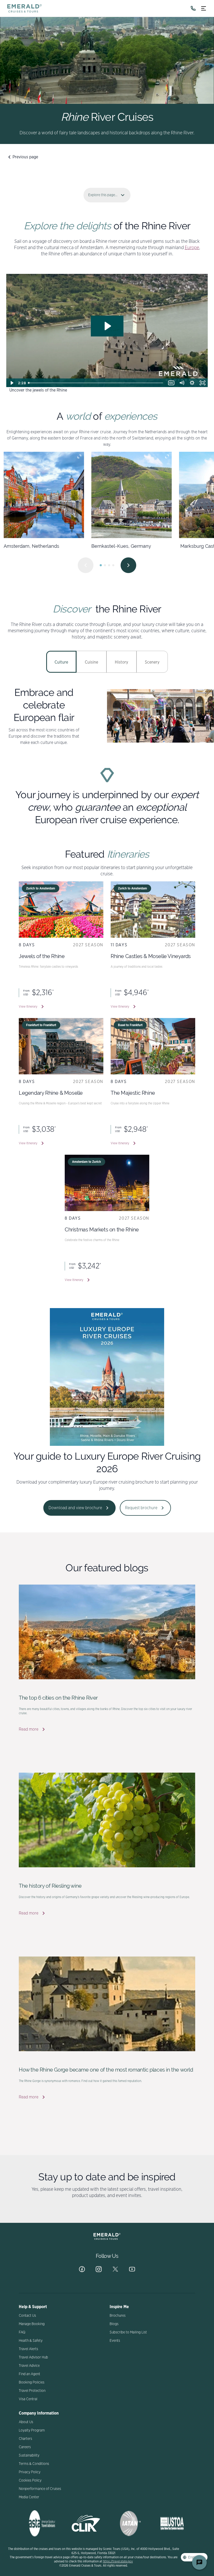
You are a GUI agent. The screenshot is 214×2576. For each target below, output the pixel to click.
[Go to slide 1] (101, 565)
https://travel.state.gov (118, 2561)
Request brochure (141, 1508)
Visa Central (28, 2399)
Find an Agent (29, 2374)
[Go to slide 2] (105, 565)
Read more (29, 1729)
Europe (192, 248)
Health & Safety (31, 2341)
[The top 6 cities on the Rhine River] (107, 1632)
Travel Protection (32, 2391)
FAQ (22, 2332)
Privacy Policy (30, 2472)
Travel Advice (29, 2366)
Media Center (29, 2497)
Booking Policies (32, 2382)
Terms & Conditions (34, 2464)
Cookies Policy (30, 2481)
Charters (25, 2439)
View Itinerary (28, 1007)
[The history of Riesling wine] (107, 1820)
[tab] (61, 662)
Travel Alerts (28, 2349)
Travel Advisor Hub (33, 2357)
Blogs (114, 2324)
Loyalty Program (32, 2430)
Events (115, 2341)
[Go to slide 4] (113, 565)
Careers (25, 2447)
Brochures (118, 2316)
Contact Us (27, 2316)
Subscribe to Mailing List (128, 2332)
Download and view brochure (75, 1508)
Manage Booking (32, 2324)
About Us (26, 2422)
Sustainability (29, 2455)
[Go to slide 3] (109, 565)
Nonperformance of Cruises (40, 2489)
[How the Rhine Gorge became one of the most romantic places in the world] (107, 2004)
